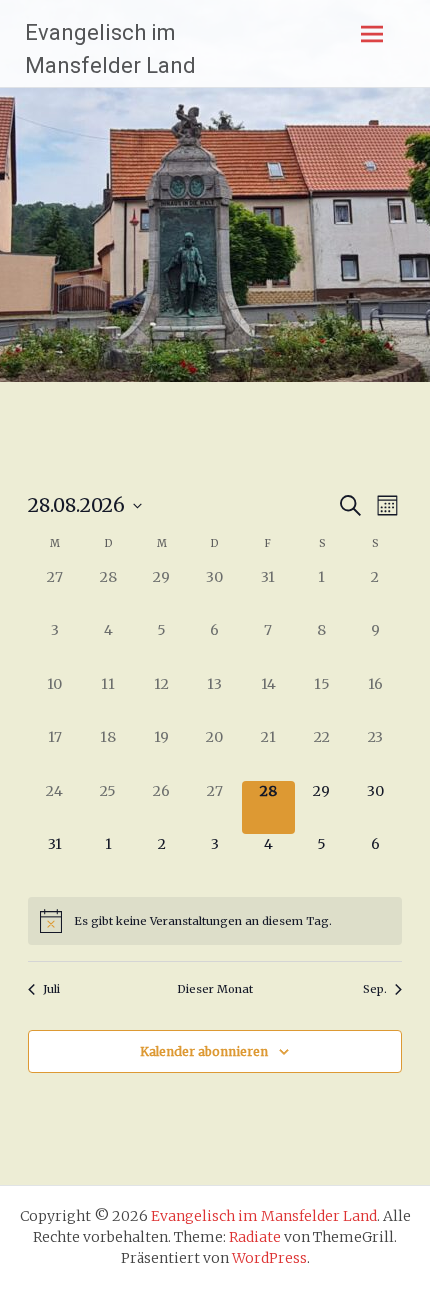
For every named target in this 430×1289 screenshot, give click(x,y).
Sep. (375, 989)
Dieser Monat (215, 989)
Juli (51, 989)
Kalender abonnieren (204, 1051)
